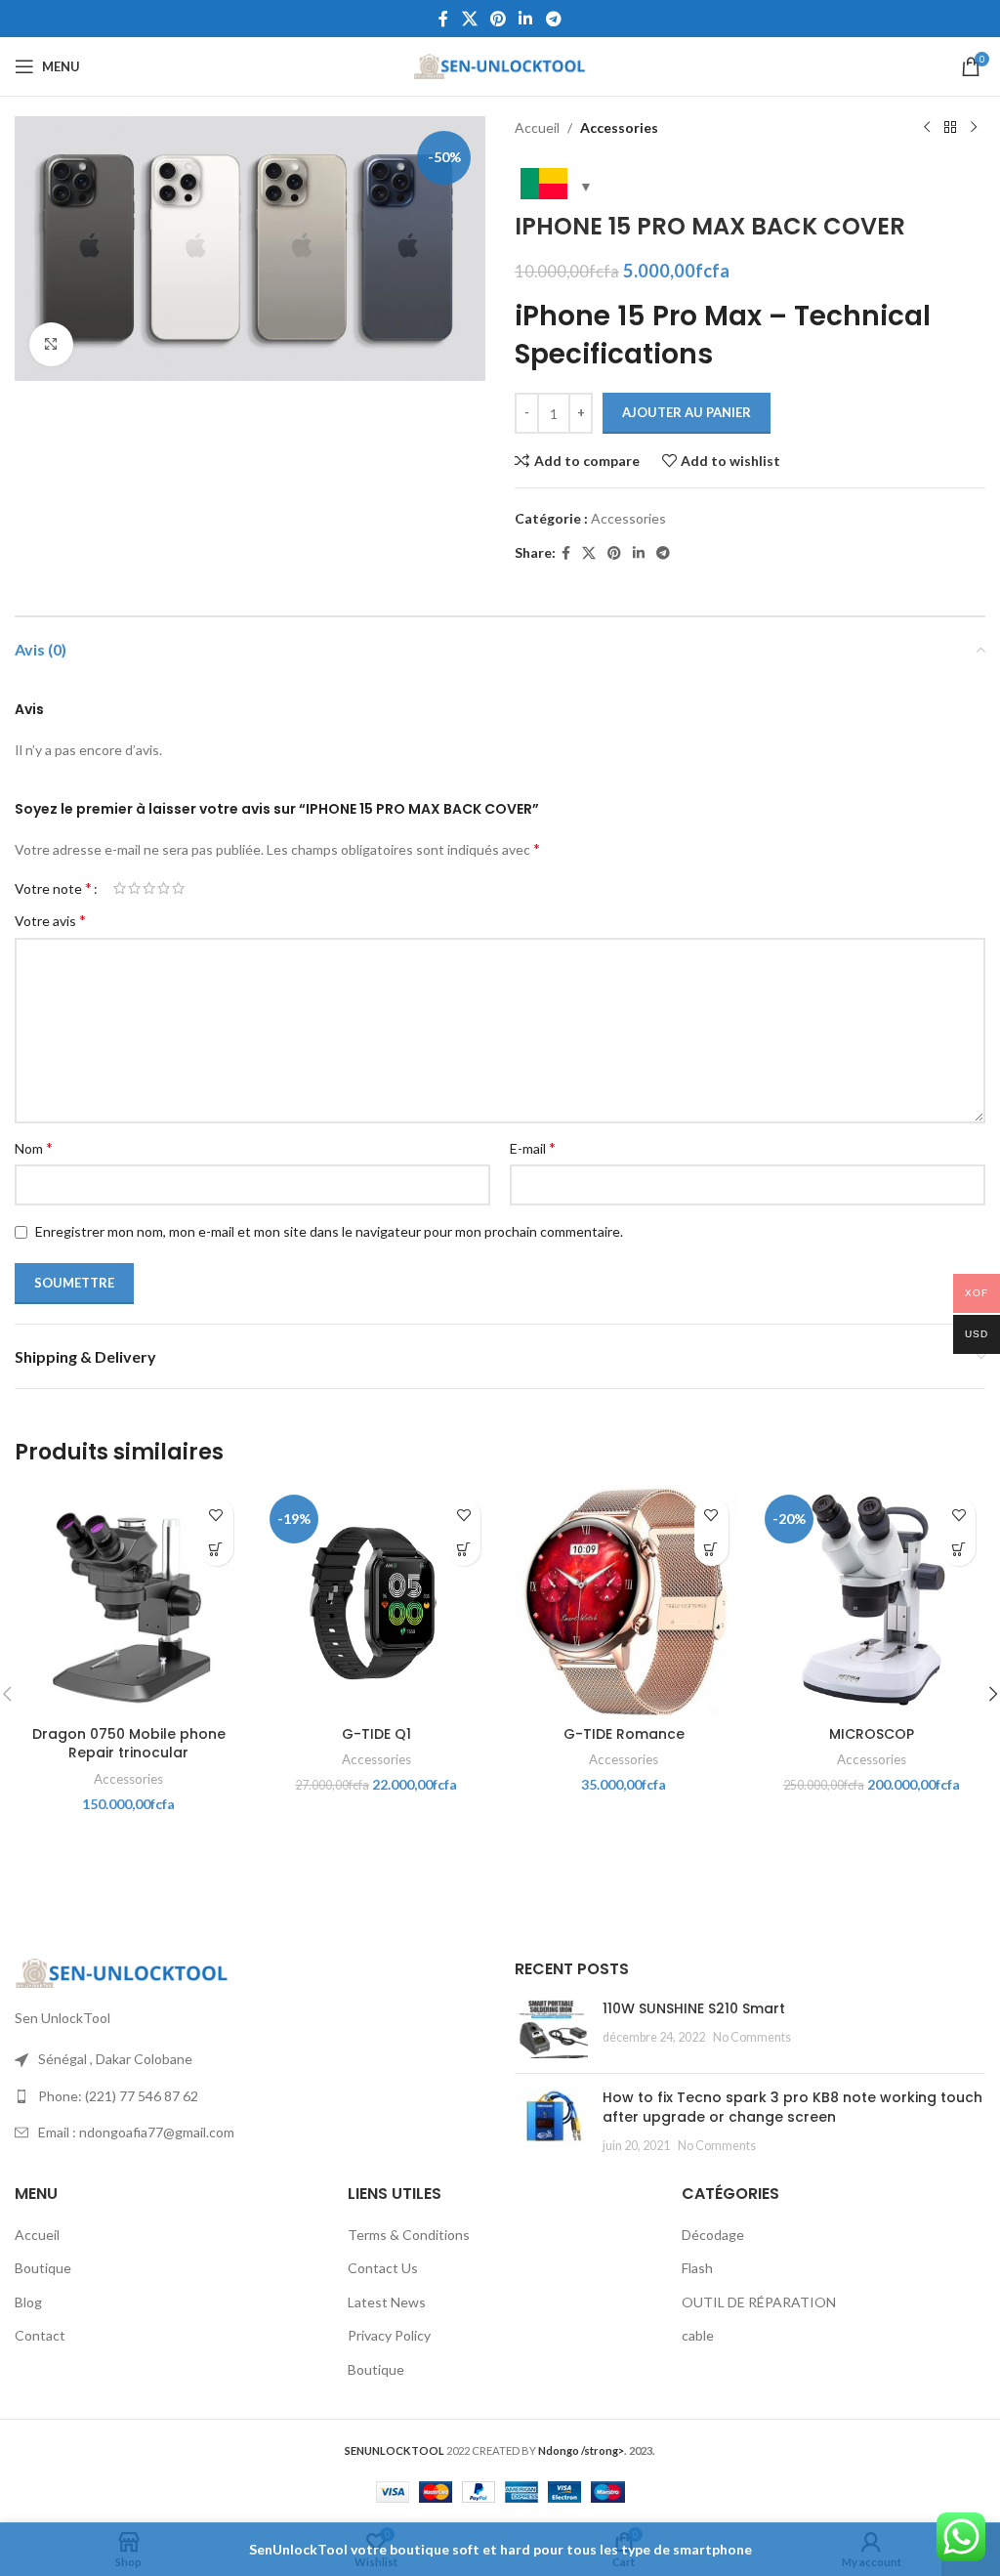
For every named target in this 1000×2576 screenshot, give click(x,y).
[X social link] (469, 19)
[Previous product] (927, 128)
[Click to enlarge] (51, 344)
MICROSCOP (872, 1734)
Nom (34, 1147)
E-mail (533, 1147)
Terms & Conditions (409, 2235)
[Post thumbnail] (551, 2029)
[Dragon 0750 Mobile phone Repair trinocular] (129, 1602)
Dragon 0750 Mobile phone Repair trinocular (129, 1744)
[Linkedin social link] (526, 19)
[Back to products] (950, 128)
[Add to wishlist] (216, 1515)
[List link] (250, 2096)
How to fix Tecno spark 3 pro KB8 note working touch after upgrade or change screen (792, 2107)
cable (698, 2335)
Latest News (387, 2302)
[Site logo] (500, 65)
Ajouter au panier (687, 412)
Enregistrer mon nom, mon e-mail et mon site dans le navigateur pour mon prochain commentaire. (329, 1231)
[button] (216, 1549)
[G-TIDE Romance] (624, 1602)
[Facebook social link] (444, 19)
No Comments (752, 2037)
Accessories (619, 127)
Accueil (537, 127)
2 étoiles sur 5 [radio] (134, 888)
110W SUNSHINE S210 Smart (694, 2008)
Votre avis (50, 920)
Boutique (43, 2268)
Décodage (713, 2235)
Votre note (53, 888)
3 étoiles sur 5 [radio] (149, 888)
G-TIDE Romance (624, 1734)
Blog (28, 2302)
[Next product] (974, 128)
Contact (40, 2335)
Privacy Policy (389, 2335)
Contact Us (383, 2268)
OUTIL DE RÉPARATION (759, 2302)
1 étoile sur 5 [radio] (120, 888)
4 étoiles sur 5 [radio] (164, 888)
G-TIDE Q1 (376, 1734)
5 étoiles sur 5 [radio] (178, 888)
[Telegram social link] (553, 19)
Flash (697, 2268)
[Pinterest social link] (498, 19)
